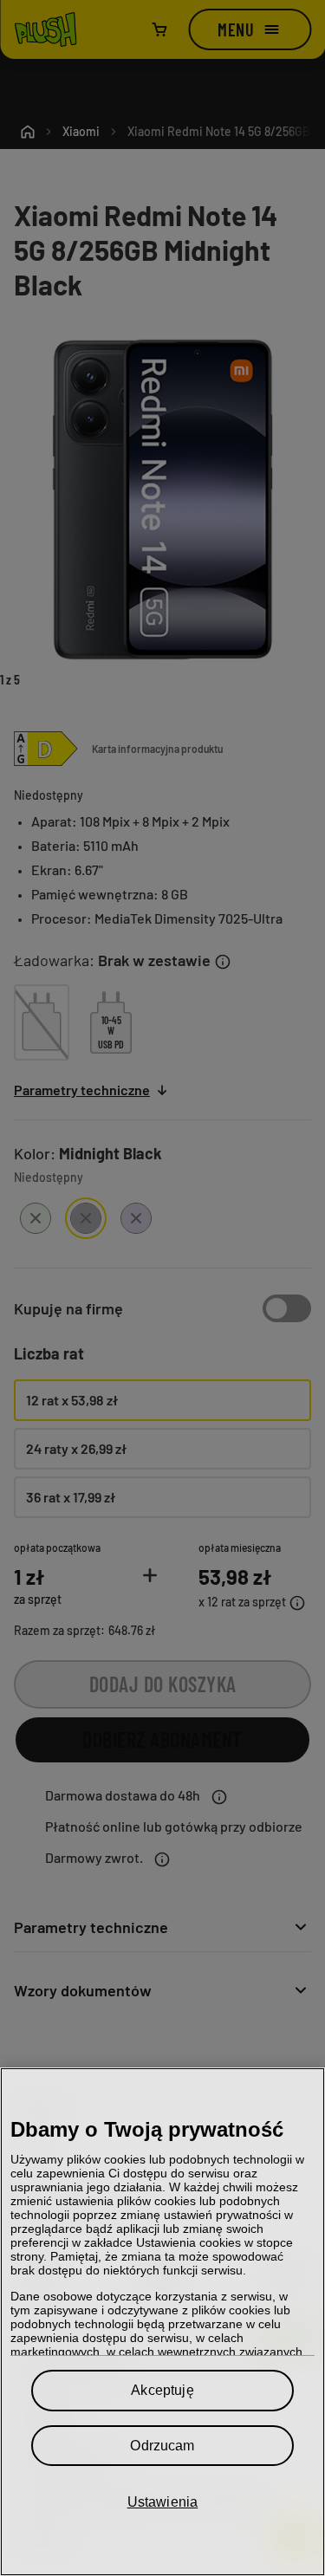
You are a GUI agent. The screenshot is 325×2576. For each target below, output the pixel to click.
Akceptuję (162, 2390)
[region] (162, 2322)
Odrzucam (162, 2446)
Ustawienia (163, 2502)
